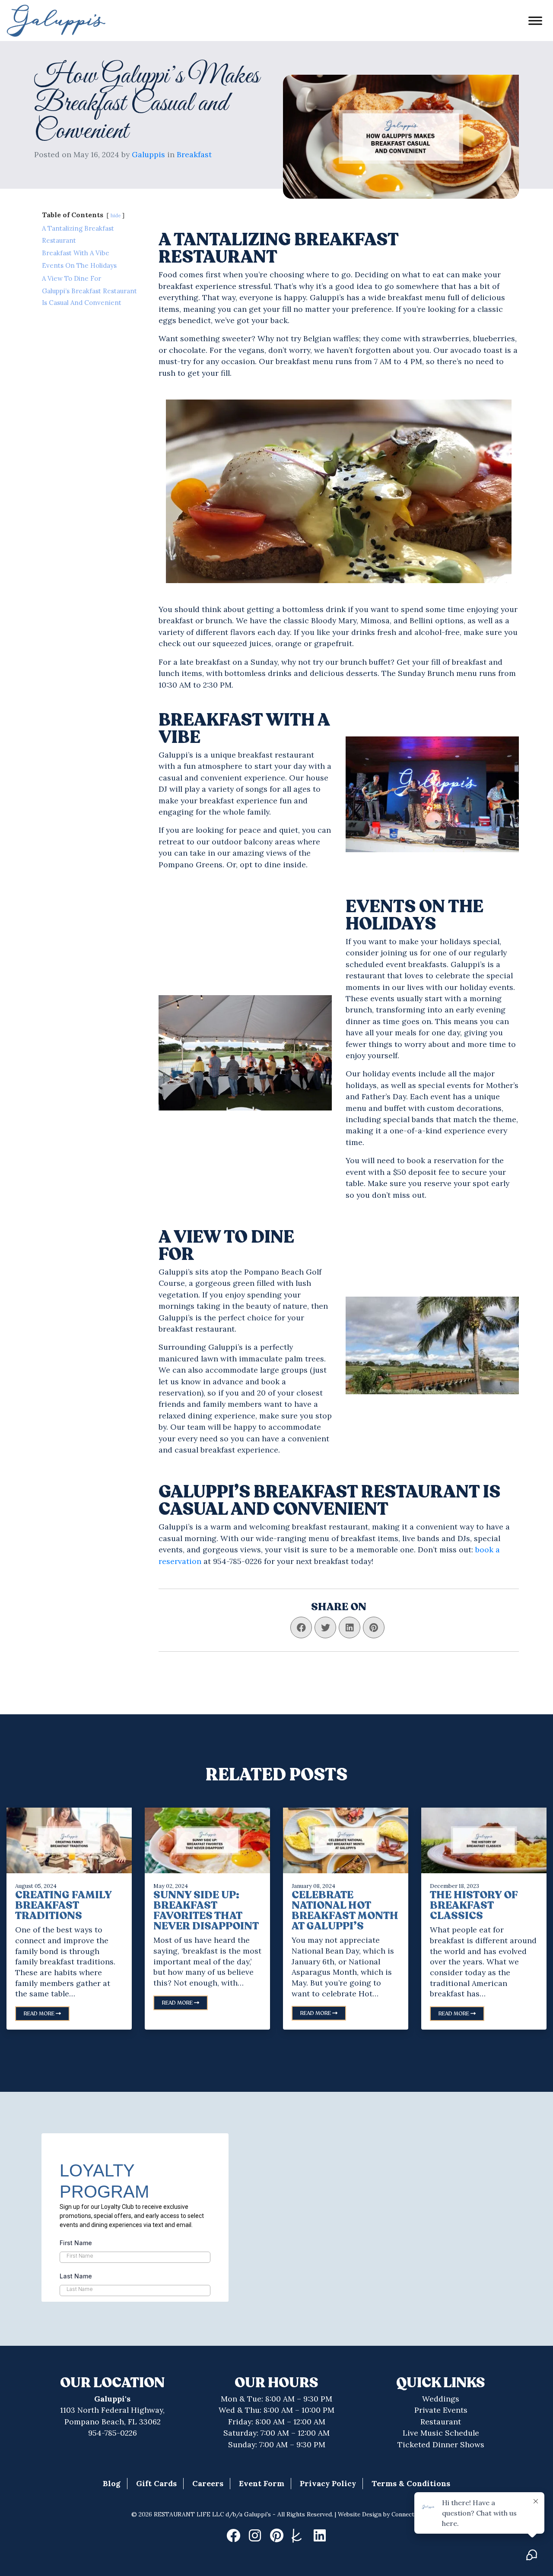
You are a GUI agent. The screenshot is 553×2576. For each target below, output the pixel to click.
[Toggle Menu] (535, 21)
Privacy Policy (328, 2483)
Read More (40, 2014)
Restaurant (441, 2422)
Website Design (360, 2514)
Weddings (441, 2399)
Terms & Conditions (411, 2483)
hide (116, 216)
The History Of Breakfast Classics (474, 1905)
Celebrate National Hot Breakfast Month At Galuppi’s (345, 1911)
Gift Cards (156, 2483)
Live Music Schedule (441, 2433)
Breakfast (194, 154)
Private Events (441, 2410)
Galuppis (148, 154)
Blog (112, 2483)
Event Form (262, 2483)
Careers (208, 2483)
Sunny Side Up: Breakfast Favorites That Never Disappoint (206, 1911)
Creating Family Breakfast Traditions (63, 1905)
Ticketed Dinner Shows (441, 2444)
